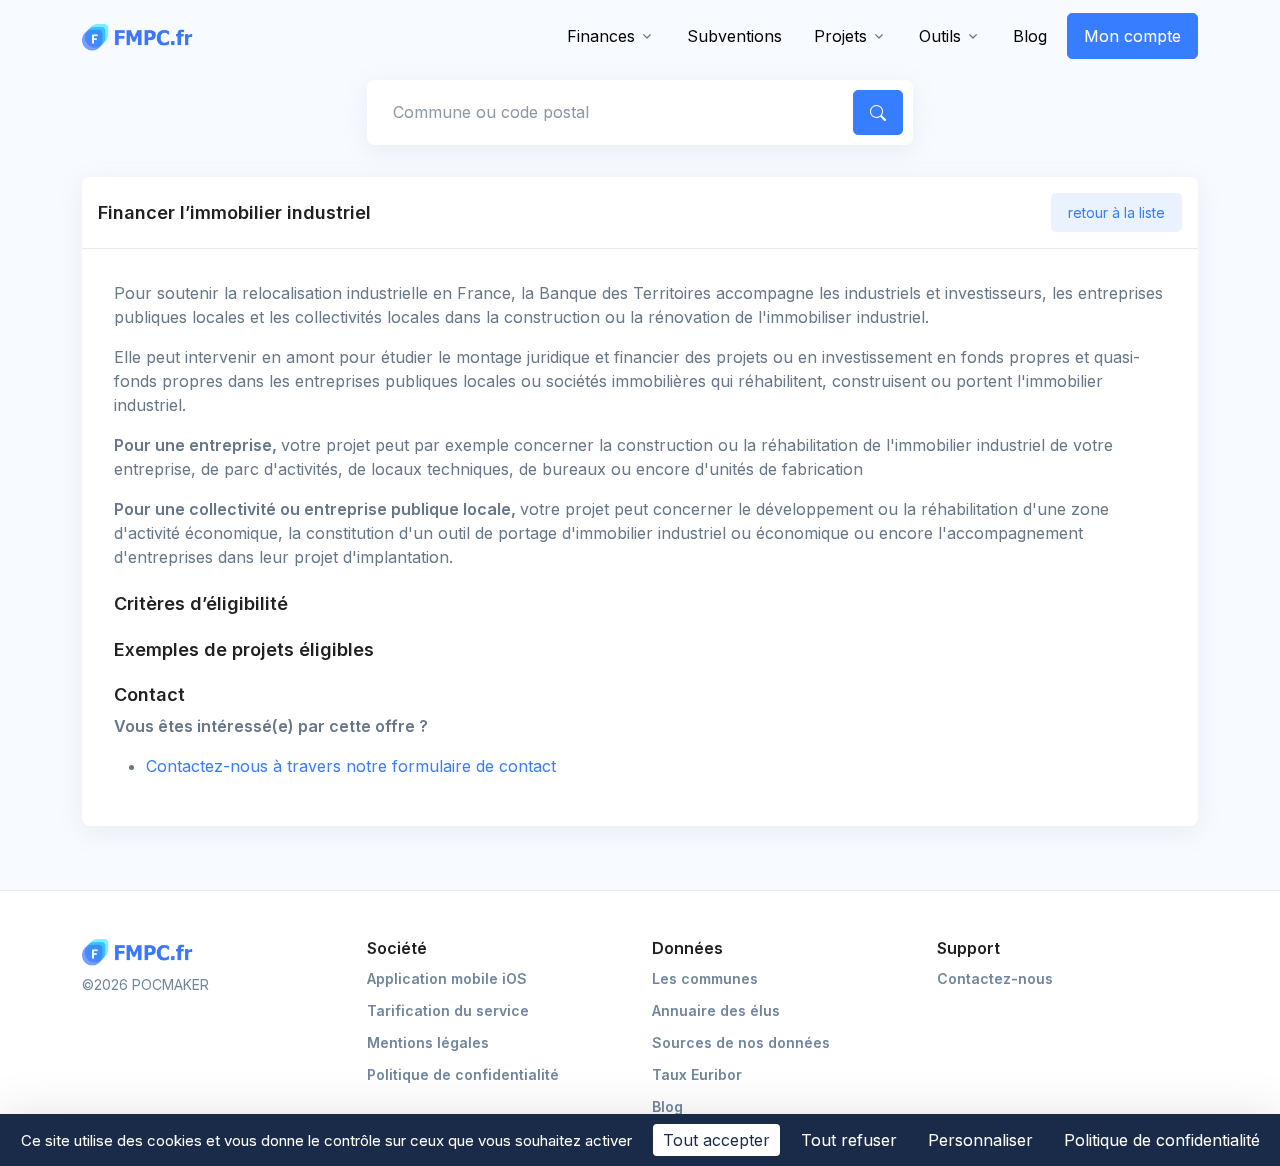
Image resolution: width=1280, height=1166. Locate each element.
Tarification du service (448, 1010)
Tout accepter (716, 1140)
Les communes (705, 978)
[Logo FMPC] (142, 952)
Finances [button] (601, 36)
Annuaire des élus (716, 1010)
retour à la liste (1116, 212)
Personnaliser (980, 1140)
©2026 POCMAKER (145, 984)
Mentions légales (428, 1042)
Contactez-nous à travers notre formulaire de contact (351, 766)
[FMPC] (142, 36)
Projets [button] (840, 36)
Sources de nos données (741, 1042)
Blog (1030, 36)
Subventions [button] (734, 36)
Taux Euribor (697, 1074)
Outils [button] (940, 36)
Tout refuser (849, 1140)
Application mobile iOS (447, 978)
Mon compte (1132, 36)
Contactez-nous (995, 978)
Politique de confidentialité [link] (1162, 1140)
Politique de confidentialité (463, 1074)
